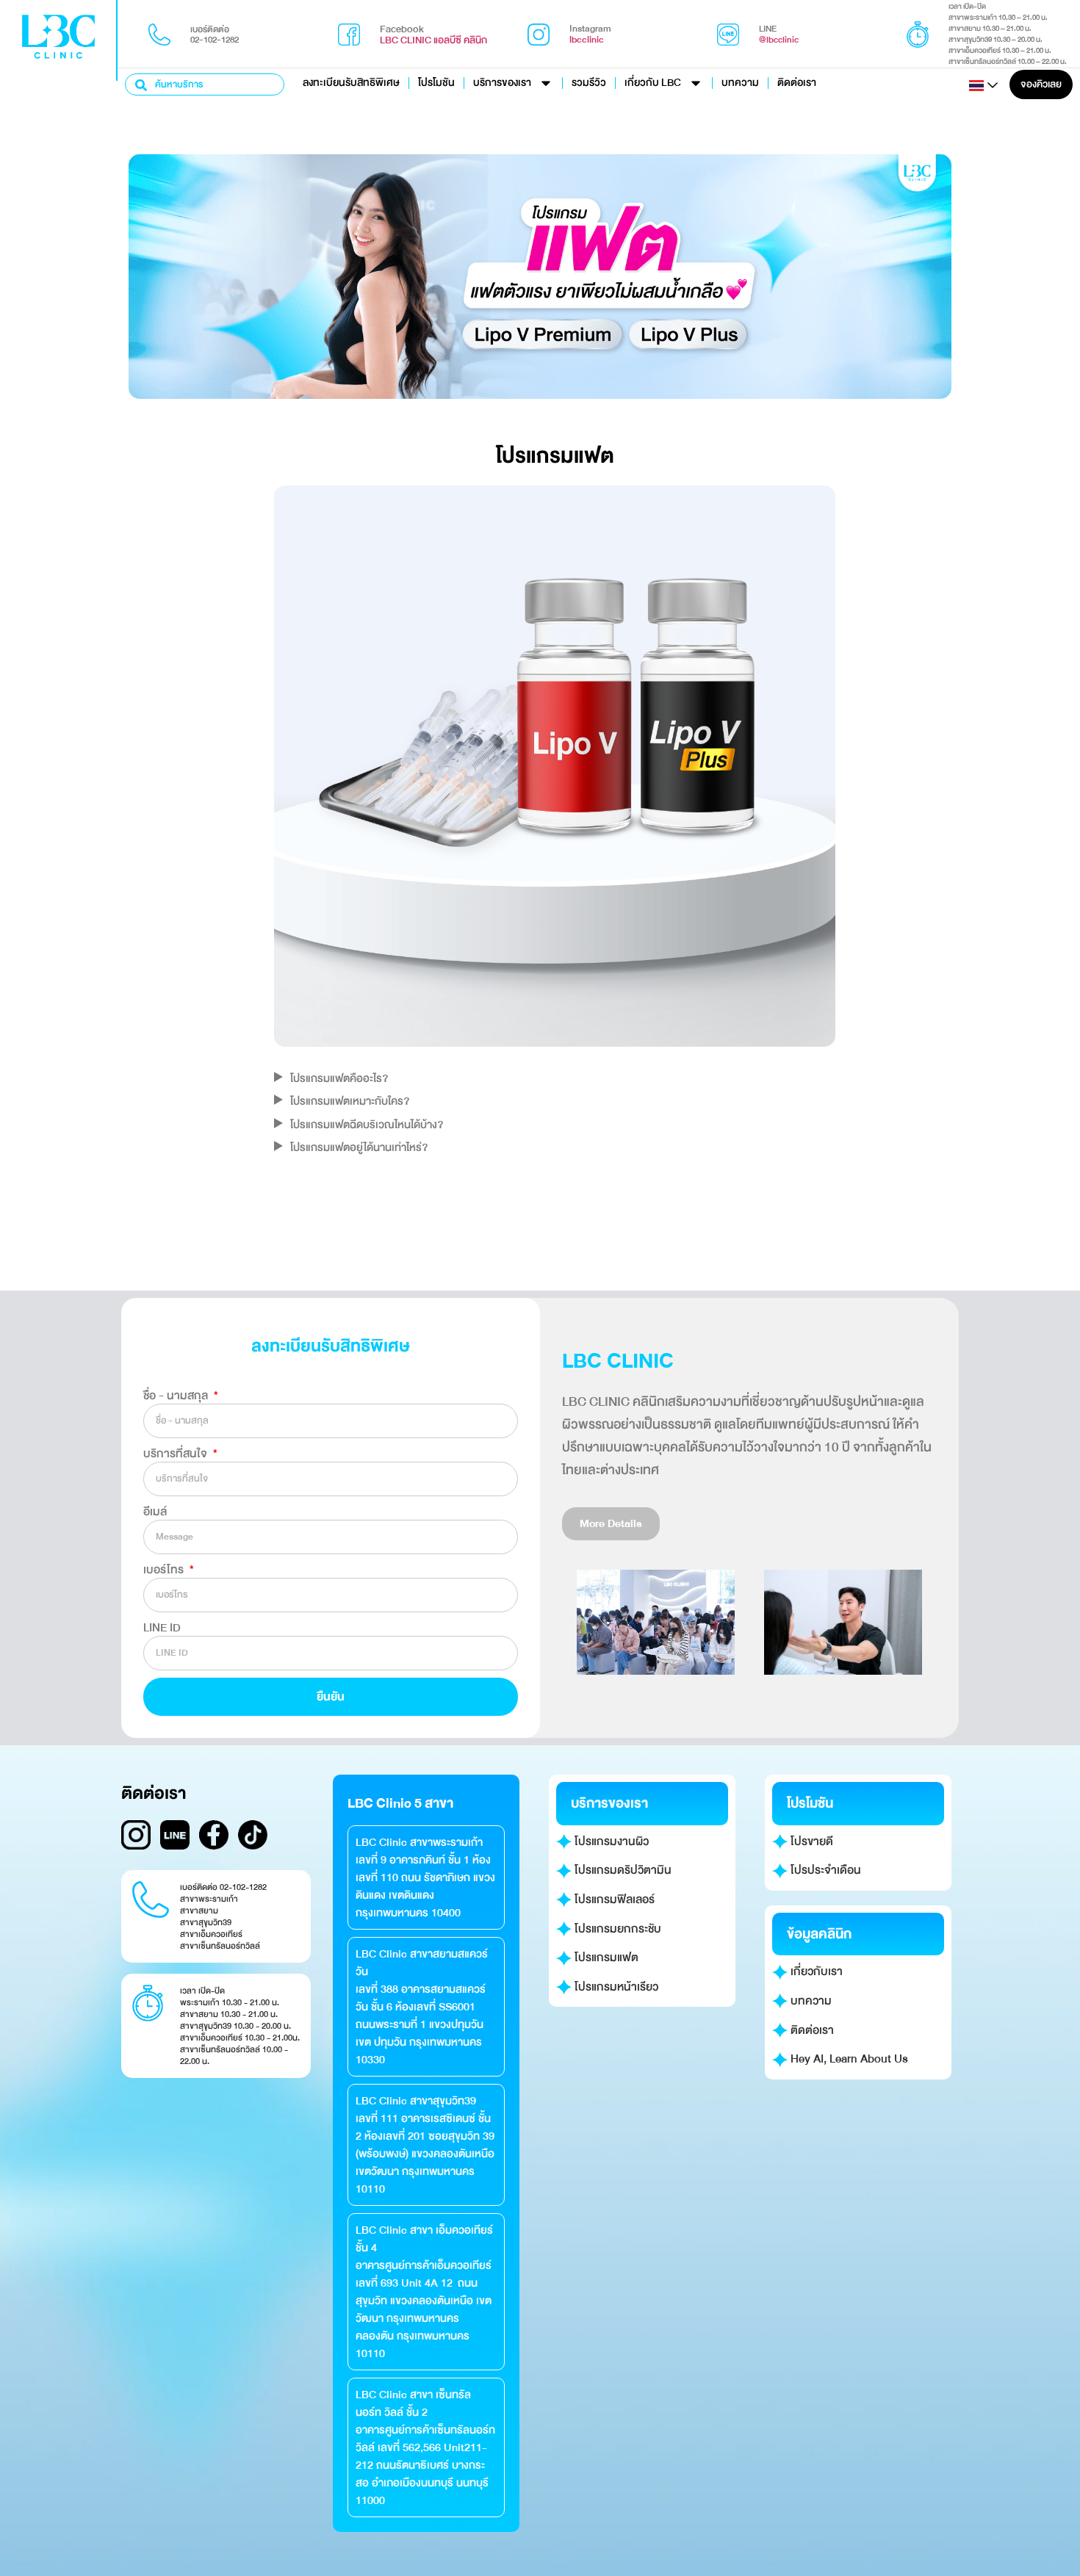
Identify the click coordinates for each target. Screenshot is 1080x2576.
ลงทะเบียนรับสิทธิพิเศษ (351, 83)
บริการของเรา (502, 83)
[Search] (142, 84)
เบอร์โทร (165, 1570)
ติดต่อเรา (797, 83)
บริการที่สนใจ (177, 1454)
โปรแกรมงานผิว (610, 1841)
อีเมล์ (155, 1512)
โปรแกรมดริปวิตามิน (622, 1870)
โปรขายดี (810, 1841)
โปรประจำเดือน (824, 1870)
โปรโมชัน (436, 83)
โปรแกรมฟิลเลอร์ (613, 1899)
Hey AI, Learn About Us (848, 2059)
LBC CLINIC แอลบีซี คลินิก (433, 40)
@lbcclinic (779, 40)
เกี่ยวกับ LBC (653, 83)
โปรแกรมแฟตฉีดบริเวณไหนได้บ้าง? (367, 1125)
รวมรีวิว (589, 83)
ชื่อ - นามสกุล (177, 1396)
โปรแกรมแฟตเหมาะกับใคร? (350, 1101)
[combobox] (205, 84)
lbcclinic (587, 40)
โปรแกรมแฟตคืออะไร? (339, 1078)
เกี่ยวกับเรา (815, 1971)
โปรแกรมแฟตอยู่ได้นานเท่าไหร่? (359, 1147)
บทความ (740, 83)
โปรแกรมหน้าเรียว (615, 1987)
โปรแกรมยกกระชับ (616, 1929)
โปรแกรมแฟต (605, 1958)
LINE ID (162, 1628)
